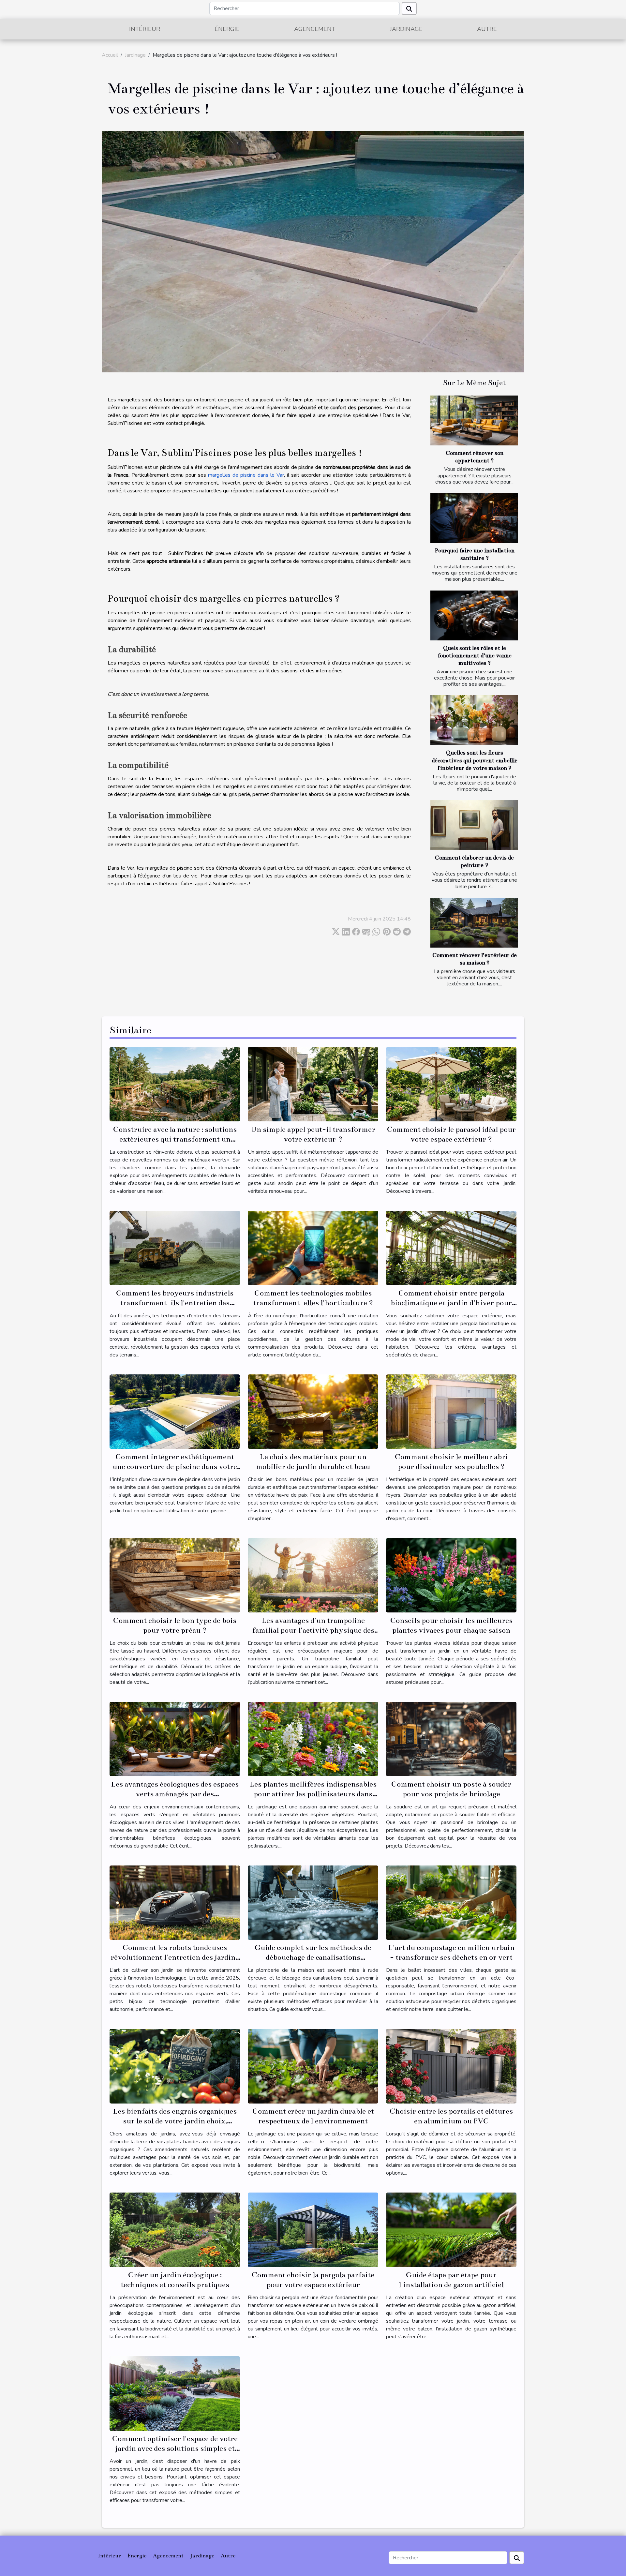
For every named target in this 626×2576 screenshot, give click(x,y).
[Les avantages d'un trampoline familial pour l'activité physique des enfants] (313, 1575)
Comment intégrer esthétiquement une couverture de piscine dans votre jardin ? (175, 1467)
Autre (487, 29)
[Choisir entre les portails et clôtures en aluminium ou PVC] (451, 2066)
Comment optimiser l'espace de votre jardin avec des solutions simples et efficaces (175, 2448)
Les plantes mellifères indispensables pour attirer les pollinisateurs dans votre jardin (313, 1794)
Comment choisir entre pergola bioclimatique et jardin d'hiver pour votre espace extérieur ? (451, 1303)
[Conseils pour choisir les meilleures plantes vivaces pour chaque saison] (451, 1575)
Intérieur (145, 29)
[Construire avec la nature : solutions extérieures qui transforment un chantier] (175, 1084)
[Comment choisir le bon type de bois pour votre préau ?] (175, 1575)
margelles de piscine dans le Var (246, 475)
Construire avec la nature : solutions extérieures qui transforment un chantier (175, 1139)
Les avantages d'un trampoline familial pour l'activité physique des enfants (313, 1630)
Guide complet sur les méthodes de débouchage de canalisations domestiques (313, 1957)
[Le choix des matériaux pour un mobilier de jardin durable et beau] (313, 1411)
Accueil (110, 55)
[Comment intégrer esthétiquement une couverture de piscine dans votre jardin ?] (175, 1411)
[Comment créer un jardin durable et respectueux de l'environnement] (313, 2066)
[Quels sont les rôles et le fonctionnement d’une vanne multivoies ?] (474, 615)
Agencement (315, 29)
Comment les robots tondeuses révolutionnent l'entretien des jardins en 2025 (175, 1957)
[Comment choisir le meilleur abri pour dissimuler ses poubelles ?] (451, 1411)
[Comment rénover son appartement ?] (474, 420)
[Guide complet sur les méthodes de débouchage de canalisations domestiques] (313, 1902)
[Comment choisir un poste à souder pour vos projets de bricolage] (451, 1739)
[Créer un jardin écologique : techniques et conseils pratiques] (175, 2230)
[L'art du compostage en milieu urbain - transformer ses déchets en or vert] (451, 1902)
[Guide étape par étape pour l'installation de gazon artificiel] (451, 2230)
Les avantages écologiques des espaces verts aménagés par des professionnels (175, 1794)
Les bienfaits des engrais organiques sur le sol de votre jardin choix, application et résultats (175, 2121)
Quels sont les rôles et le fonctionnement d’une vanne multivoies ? (475, 656)
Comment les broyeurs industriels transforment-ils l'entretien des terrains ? (175, 1303)
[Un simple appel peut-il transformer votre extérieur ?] (313, 1084)
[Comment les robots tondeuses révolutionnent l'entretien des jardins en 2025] (175, 1902)
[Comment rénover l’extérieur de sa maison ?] (474, 923)
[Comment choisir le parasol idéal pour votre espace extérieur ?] (451, 1084)
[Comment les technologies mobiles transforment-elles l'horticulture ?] (313, 1248)
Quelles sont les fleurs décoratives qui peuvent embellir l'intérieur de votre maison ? (475, 760)
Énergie (227, 29)
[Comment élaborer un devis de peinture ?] (474, 825)
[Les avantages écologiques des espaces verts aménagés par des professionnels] (175, 1739)
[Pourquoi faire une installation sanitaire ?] (474, 518)
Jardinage (406, 29)
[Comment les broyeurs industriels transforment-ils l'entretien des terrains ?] (175, 1248)
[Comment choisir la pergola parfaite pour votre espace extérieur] (313, 2230)
